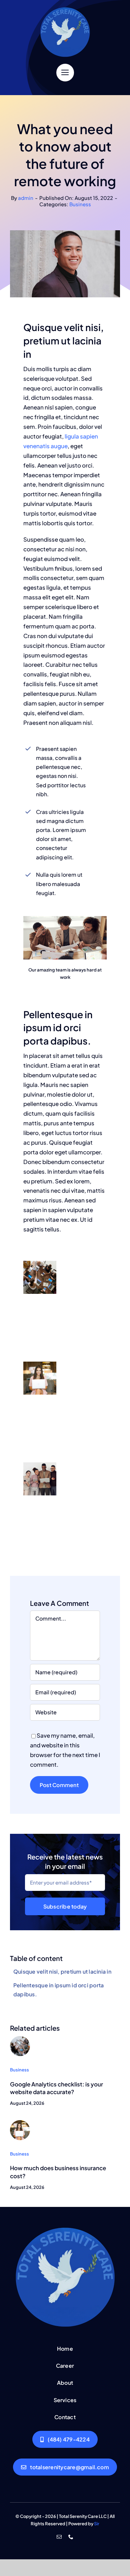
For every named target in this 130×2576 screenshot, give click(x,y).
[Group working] (20, 2039)
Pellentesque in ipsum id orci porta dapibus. (58, 1990)
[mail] (59, 2537)
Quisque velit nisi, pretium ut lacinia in (62, 1971)
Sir (97, 2524)
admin (26, 198)
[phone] (71, 2537)
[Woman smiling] (20, 2123)
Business (80, 204)
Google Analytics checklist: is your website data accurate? (56, 2088)
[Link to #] (65, 73)
